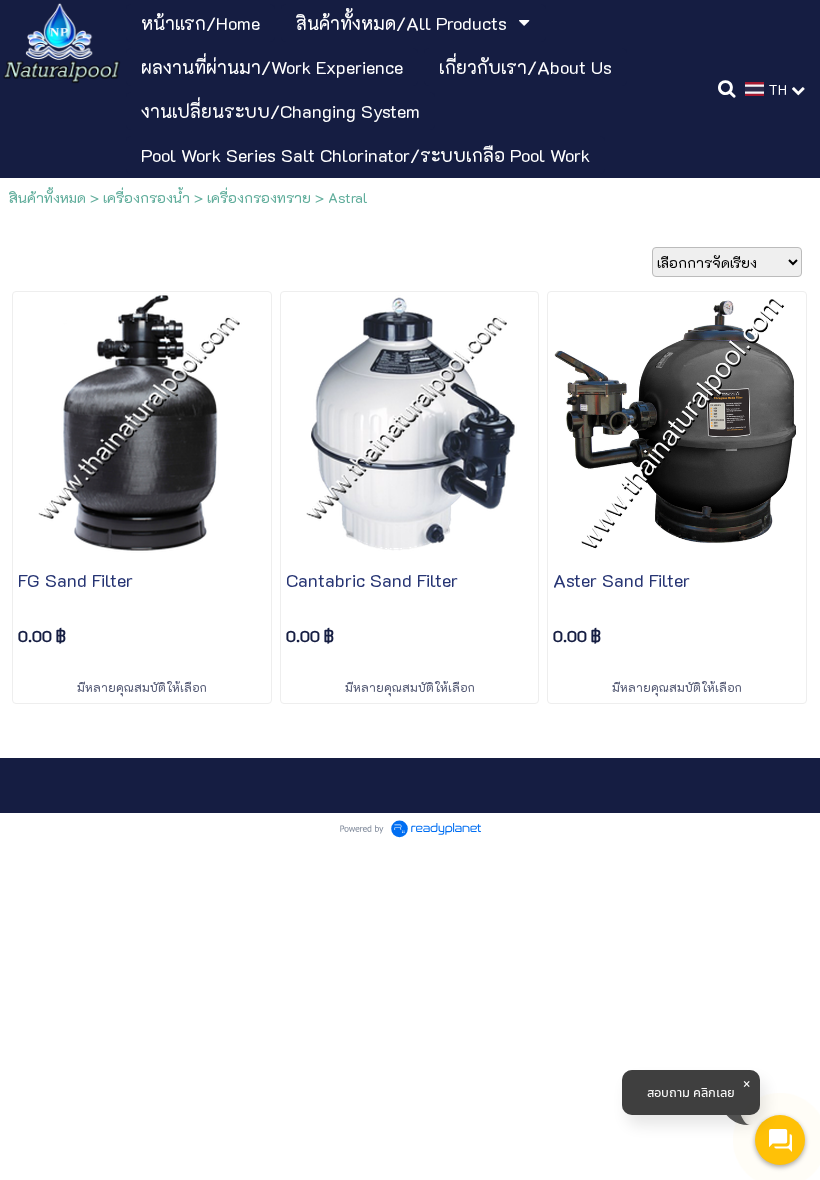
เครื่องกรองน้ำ (146, 197)
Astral (348, 197)
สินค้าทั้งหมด (47, 197)
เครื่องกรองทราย (259, 197)
